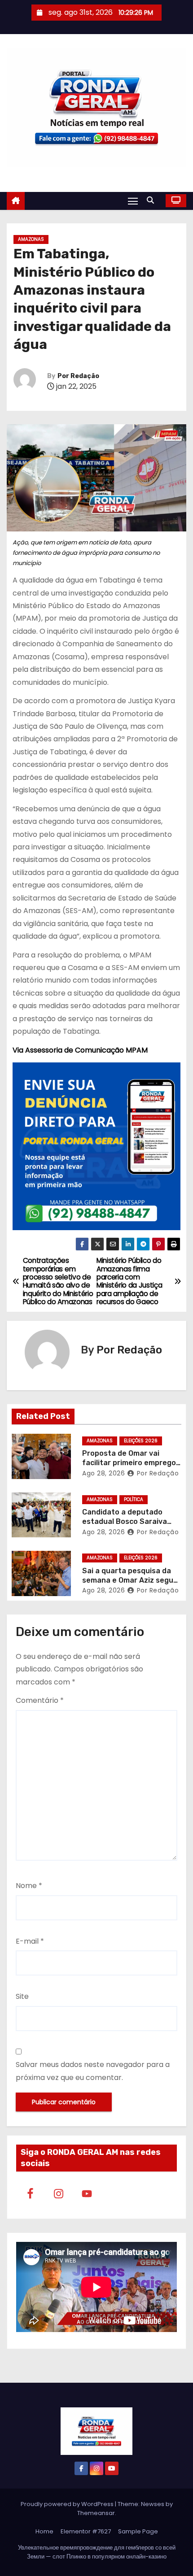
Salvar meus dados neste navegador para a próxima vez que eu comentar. (93, 2071)
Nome (29, 1886)
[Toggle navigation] (133, 201)
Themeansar (96, 2513)
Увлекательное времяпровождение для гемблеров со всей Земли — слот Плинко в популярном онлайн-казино (97, 2552)
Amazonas (31, 239)
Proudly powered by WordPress (68, 2504)
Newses (153, 2504)
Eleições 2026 (141, 1441)
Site (22, 1996)
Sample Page (138, 2531)
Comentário (40, 1700)
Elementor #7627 (86, 2531)
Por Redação (78, 376)
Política (134, 1499)
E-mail (30, 1941)
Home (44, 2531)
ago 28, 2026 (103, 1473)
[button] (153, 200)
